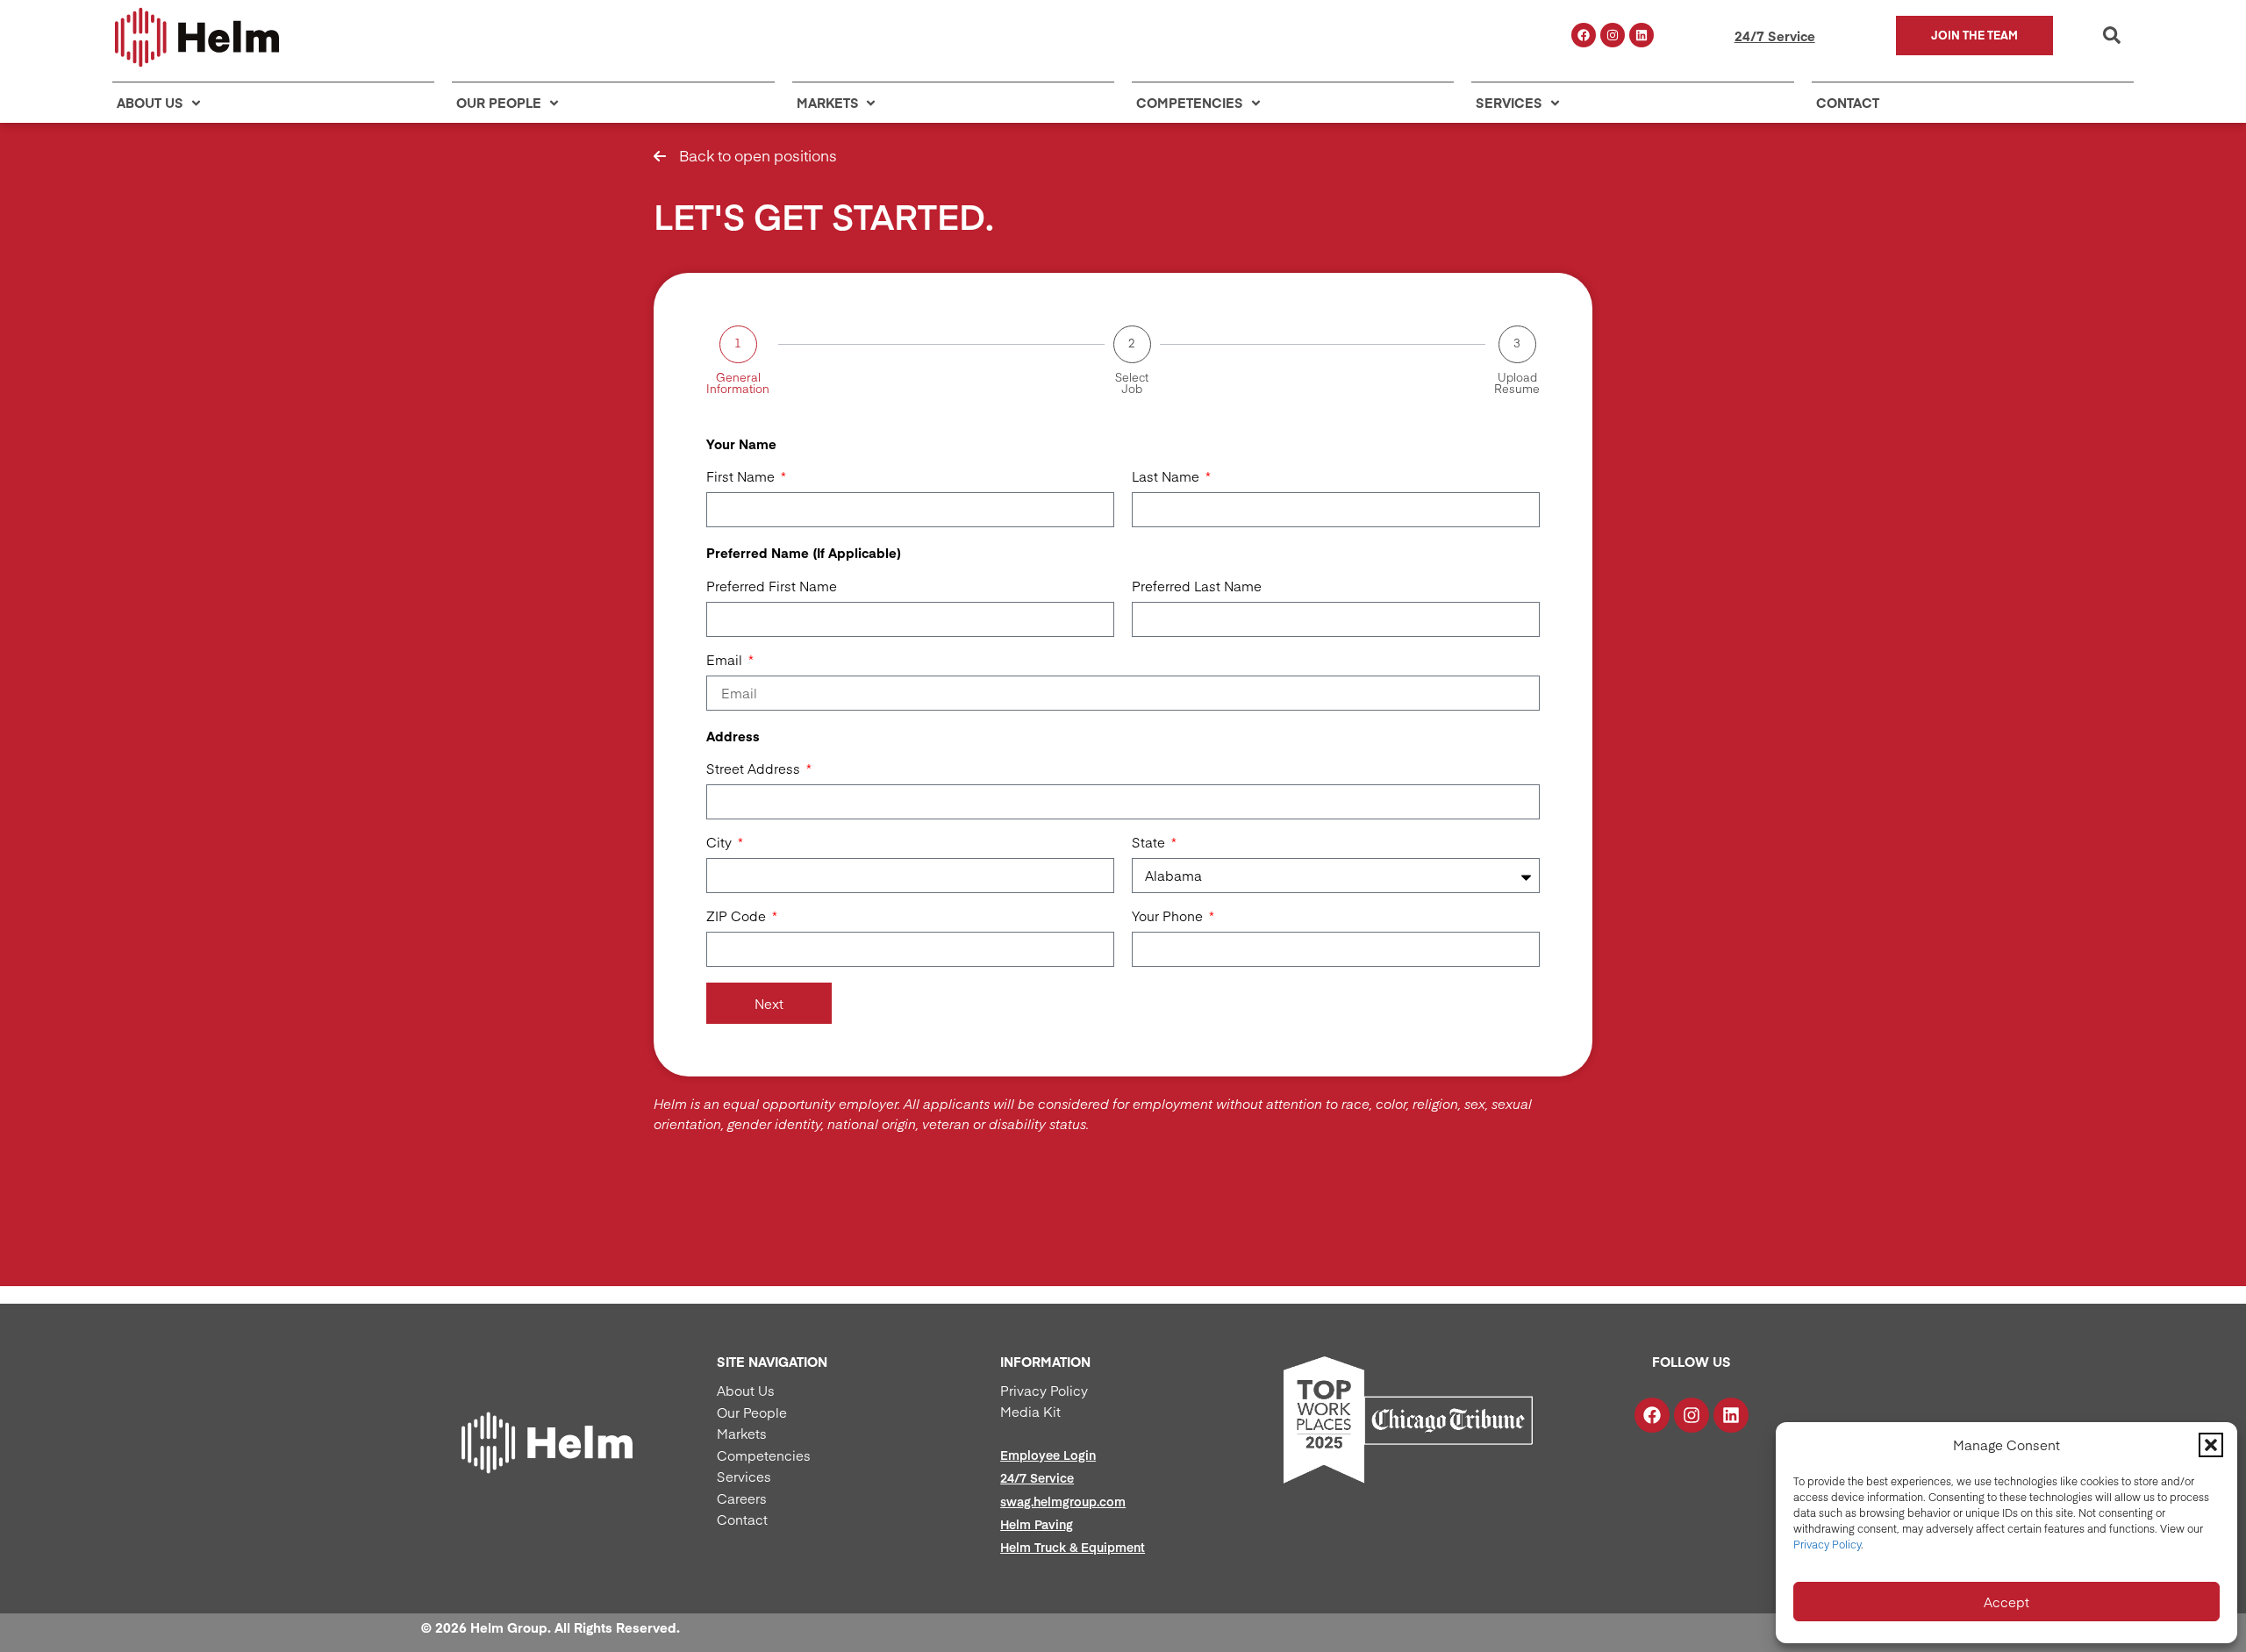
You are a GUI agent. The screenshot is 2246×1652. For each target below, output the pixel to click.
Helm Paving (1037, 1524)
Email (726, 661)
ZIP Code (738, 917)
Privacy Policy (1827, 1544)
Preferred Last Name (1197, 587)
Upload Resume (1517, 383)
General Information (738, 383)
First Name (742, 477)
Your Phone (1169, 917)
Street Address (755, 769)
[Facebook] (1584, 35)
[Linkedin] (1642, 35)
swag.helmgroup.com (1063, 1501)
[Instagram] (1613, 35)
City (721, 843)
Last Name (1167, 477)
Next (769, 1003)
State (1150, 843)
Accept (2006, 1602)
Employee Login (1048, 1455)
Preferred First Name (772, 587)
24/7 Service (1775, 36)
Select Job (1132, 383)
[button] (2211, 1445)
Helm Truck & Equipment (1073, 1547)
